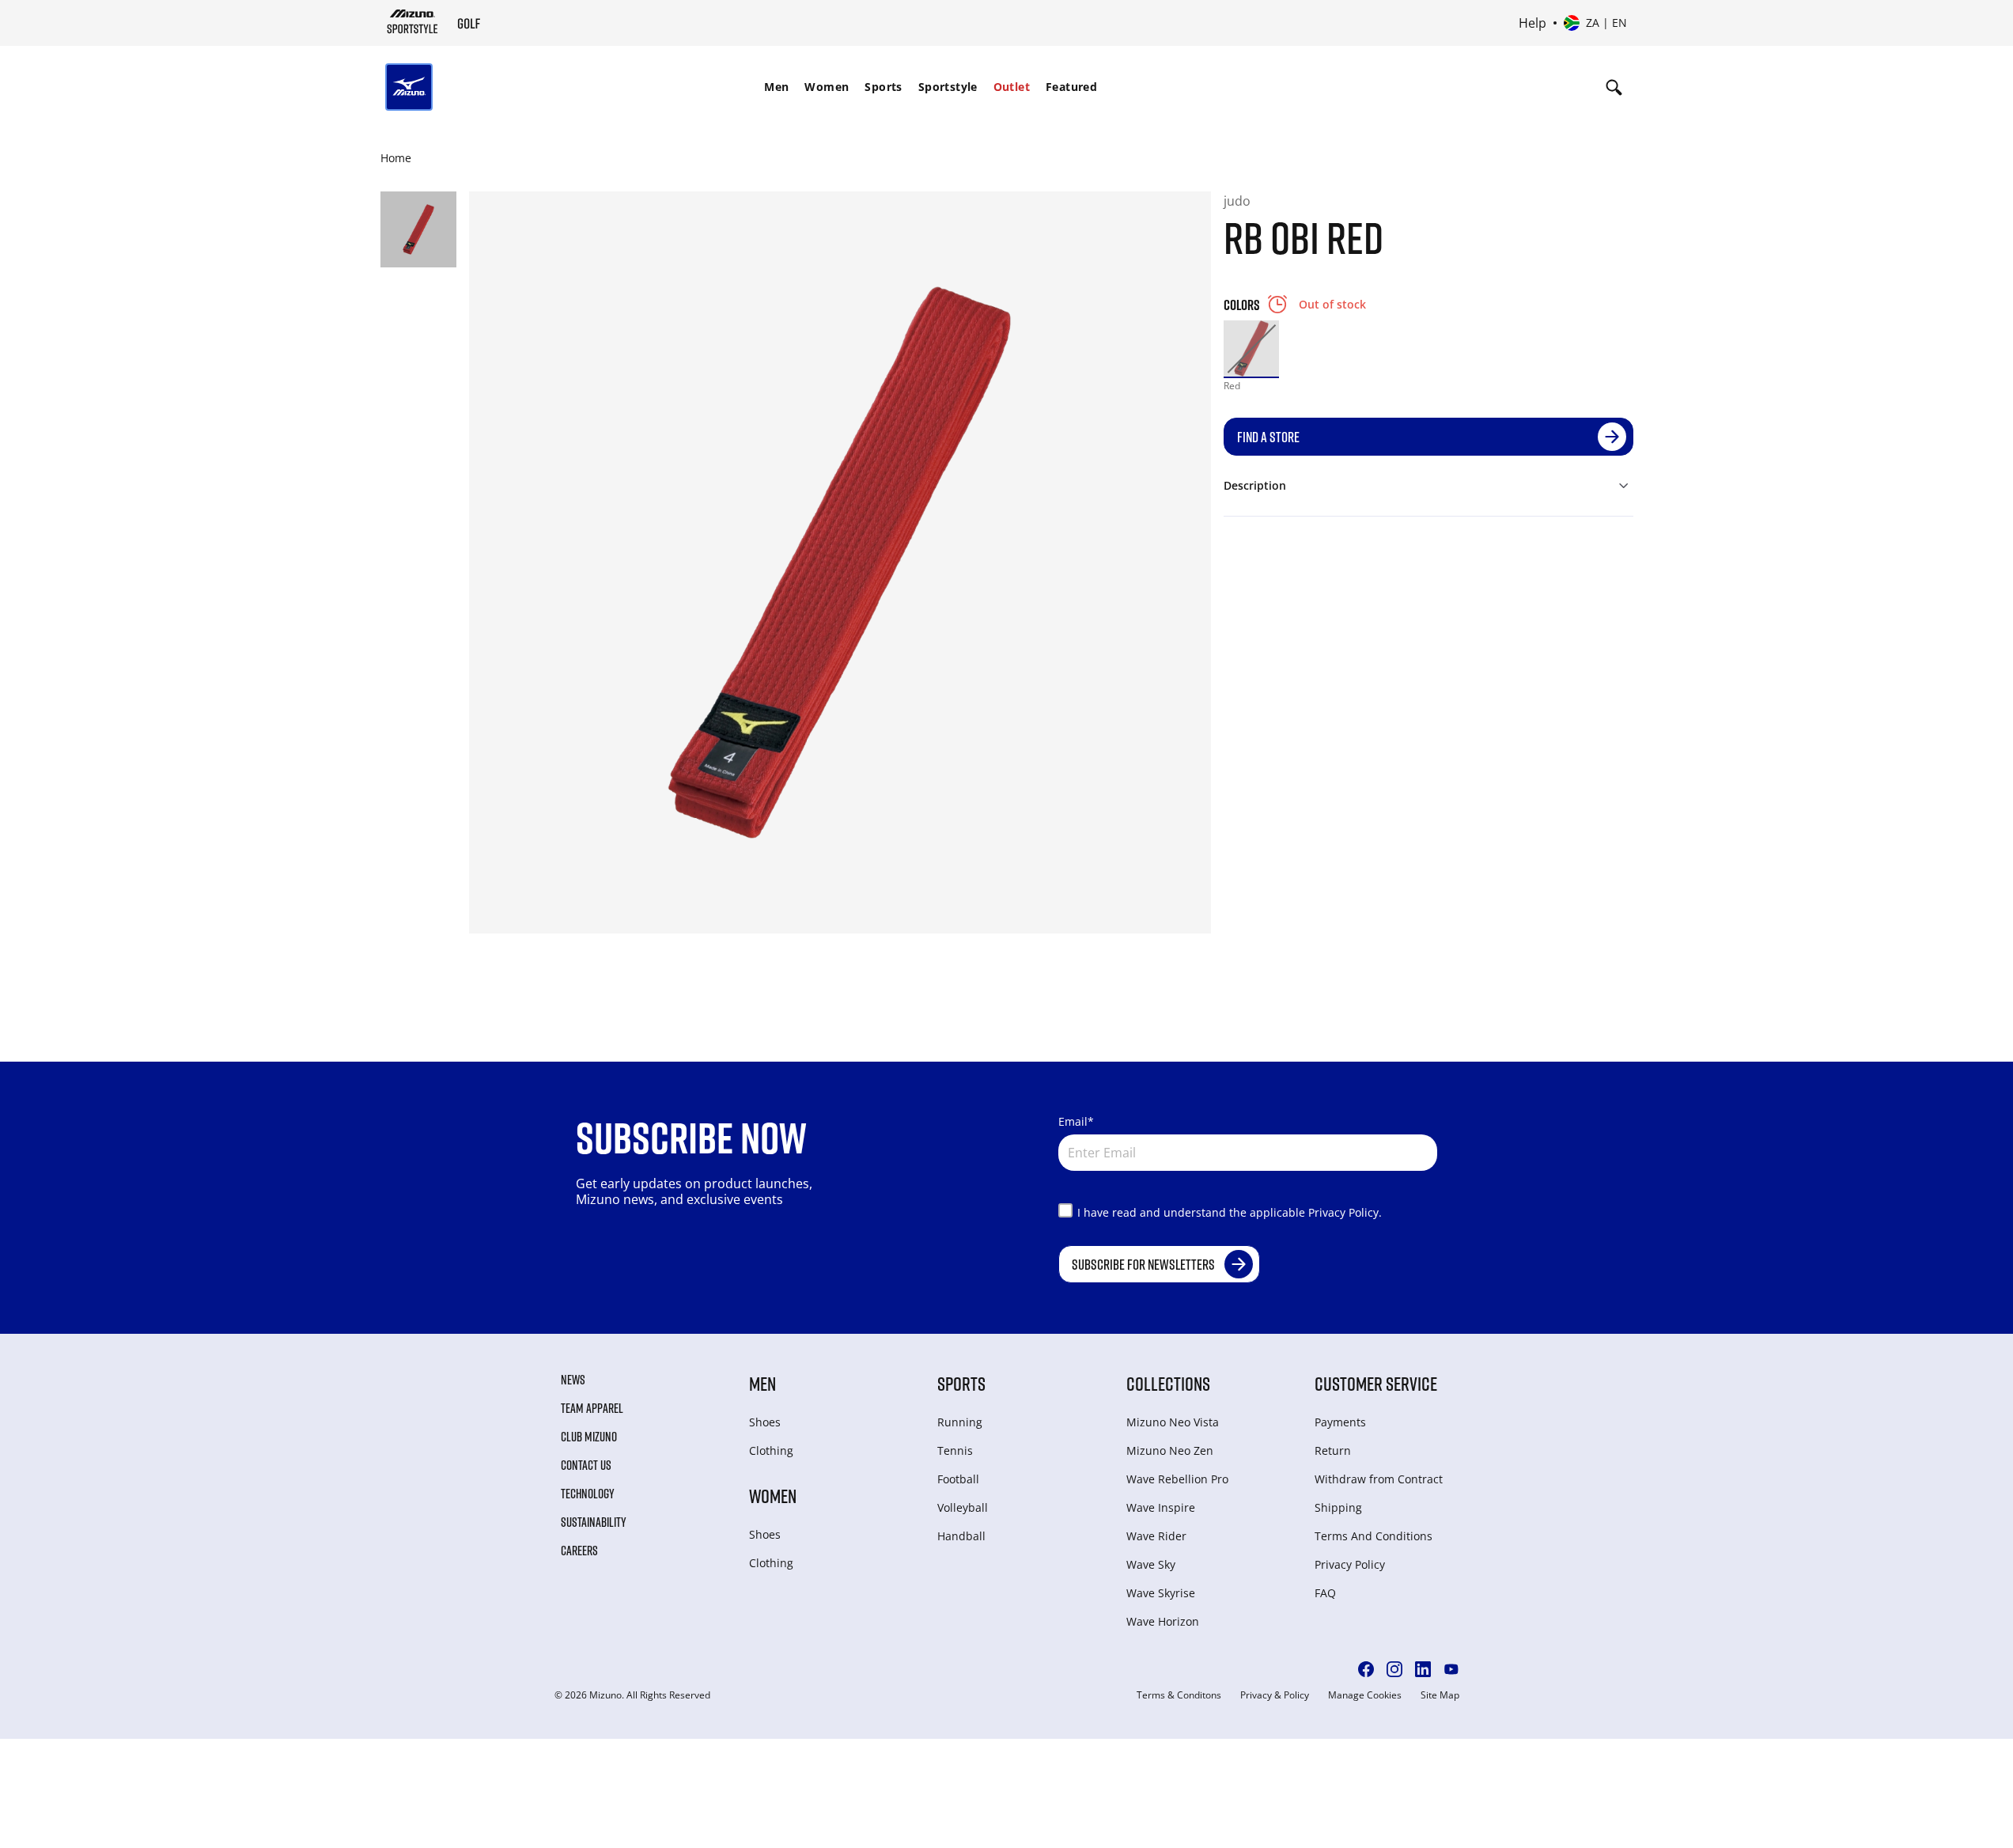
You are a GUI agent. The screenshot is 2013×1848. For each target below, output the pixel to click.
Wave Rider (1156, 1536)
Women (827, 87)
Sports (883, 87)
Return (1333, 1450)
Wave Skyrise (1161, 1593)
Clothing (771, 1450)
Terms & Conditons (1179, 1695)
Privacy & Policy (1275, 1695)
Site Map (1440, 1695)
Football (958, 1479)
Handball (961, 1536)
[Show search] (1614, 87)
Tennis (955, 1450)
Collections (1168, 1383)
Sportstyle (948, 87)
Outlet (1012, 87)
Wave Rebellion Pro (1177, 1479)
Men (776, 87)
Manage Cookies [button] (1365, 1695)
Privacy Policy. (1345, 1212)
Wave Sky (1151, 1564)
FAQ (1325, 1593)
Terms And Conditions (1374, 1536)
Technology (588, 1494)
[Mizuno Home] (412, 21)
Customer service (1376, 1383)
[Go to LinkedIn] (1423, 1669)
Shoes (765, 1422)
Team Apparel (592, 1408)
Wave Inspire (1161, 1507)
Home (396, 158)
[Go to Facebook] (1366, 1669)
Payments (1340, 1422)
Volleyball (963, 1507)
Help (1532, 23)
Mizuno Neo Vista (1173, 1422)
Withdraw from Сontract (1379, 1479)
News (573, 1380)
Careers (579, 1551)
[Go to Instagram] (1394, 1669)
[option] (1252, 348)
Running (960, 1422)
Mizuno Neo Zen (1170, 1450)
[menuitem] (776, 87)
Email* (1076, 1121)
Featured (1071, 87)
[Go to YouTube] (1451, 1669)
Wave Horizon (1163, 1621)
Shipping (1338, 1507)
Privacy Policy (1350, 1564)
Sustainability (594, 1522)
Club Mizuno (589, 1437)
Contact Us (586, 1465)
